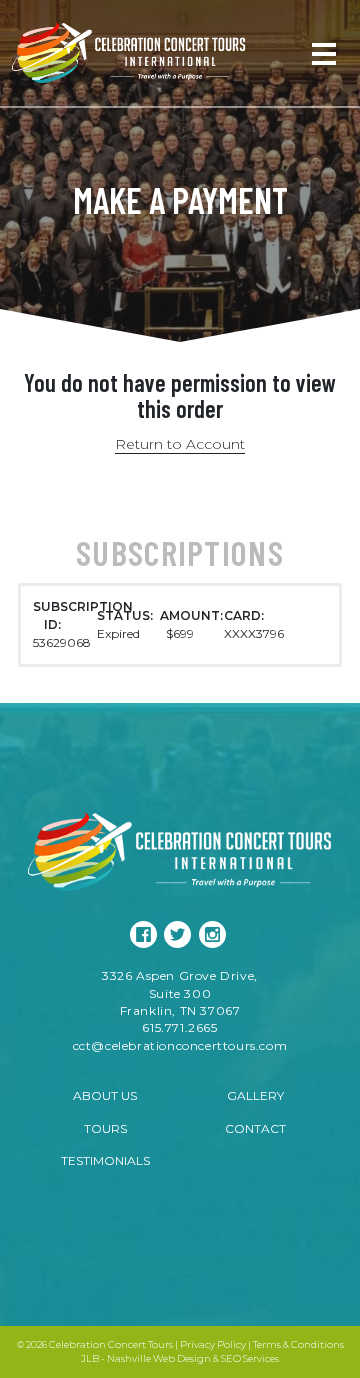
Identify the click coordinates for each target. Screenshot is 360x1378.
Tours (105, 1128)
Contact (255, 1128)
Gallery (255, 1095)
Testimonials (105, 1160)
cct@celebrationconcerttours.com (180, 1045)
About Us (105, 1095)
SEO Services (250, 1358)
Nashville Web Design (159, 1358)
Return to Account (180, 444)
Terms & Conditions (298, 1344)
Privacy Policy (213, 1344)
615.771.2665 (179, 1027)
